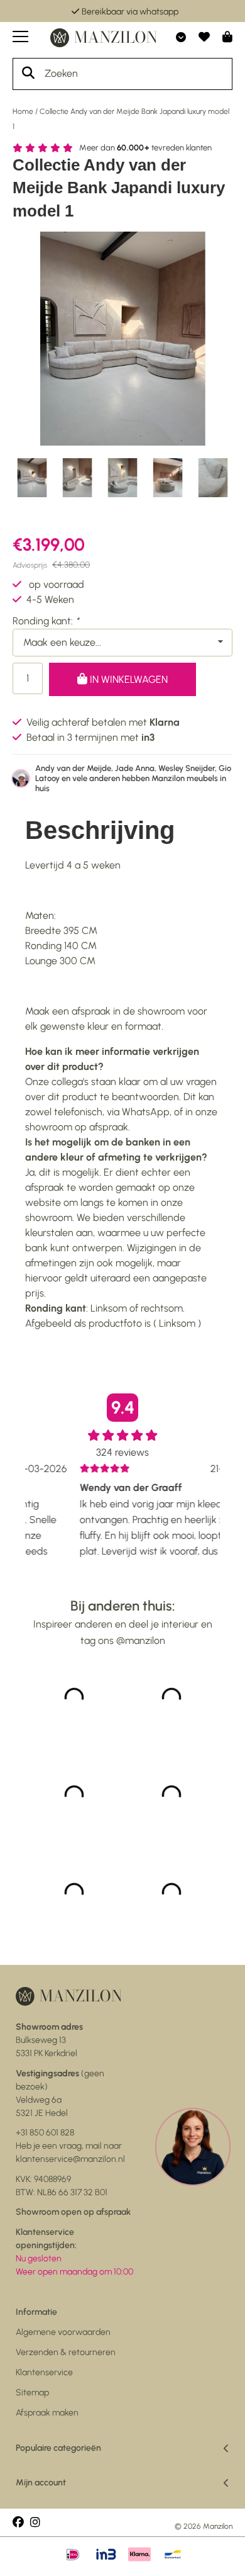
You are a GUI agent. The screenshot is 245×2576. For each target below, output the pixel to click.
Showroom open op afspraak (73, 2212)
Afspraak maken (47, 2413)
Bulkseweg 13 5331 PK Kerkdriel (49, 2040)
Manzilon (218, 2526)
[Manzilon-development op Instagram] (35, 2523)
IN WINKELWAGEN (128, 679)
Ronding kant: (46, 621)
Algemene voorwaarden (63, 2332)
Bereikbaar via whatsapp (130, 12)
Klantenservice (44, 2372)
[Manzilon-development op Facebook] (18, 2523)
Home (23, 111)
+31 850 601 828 (45, 2133)
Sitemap (32, 2393)
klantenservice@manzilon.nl (70, 2159)
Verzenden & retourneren (66, 2352)
